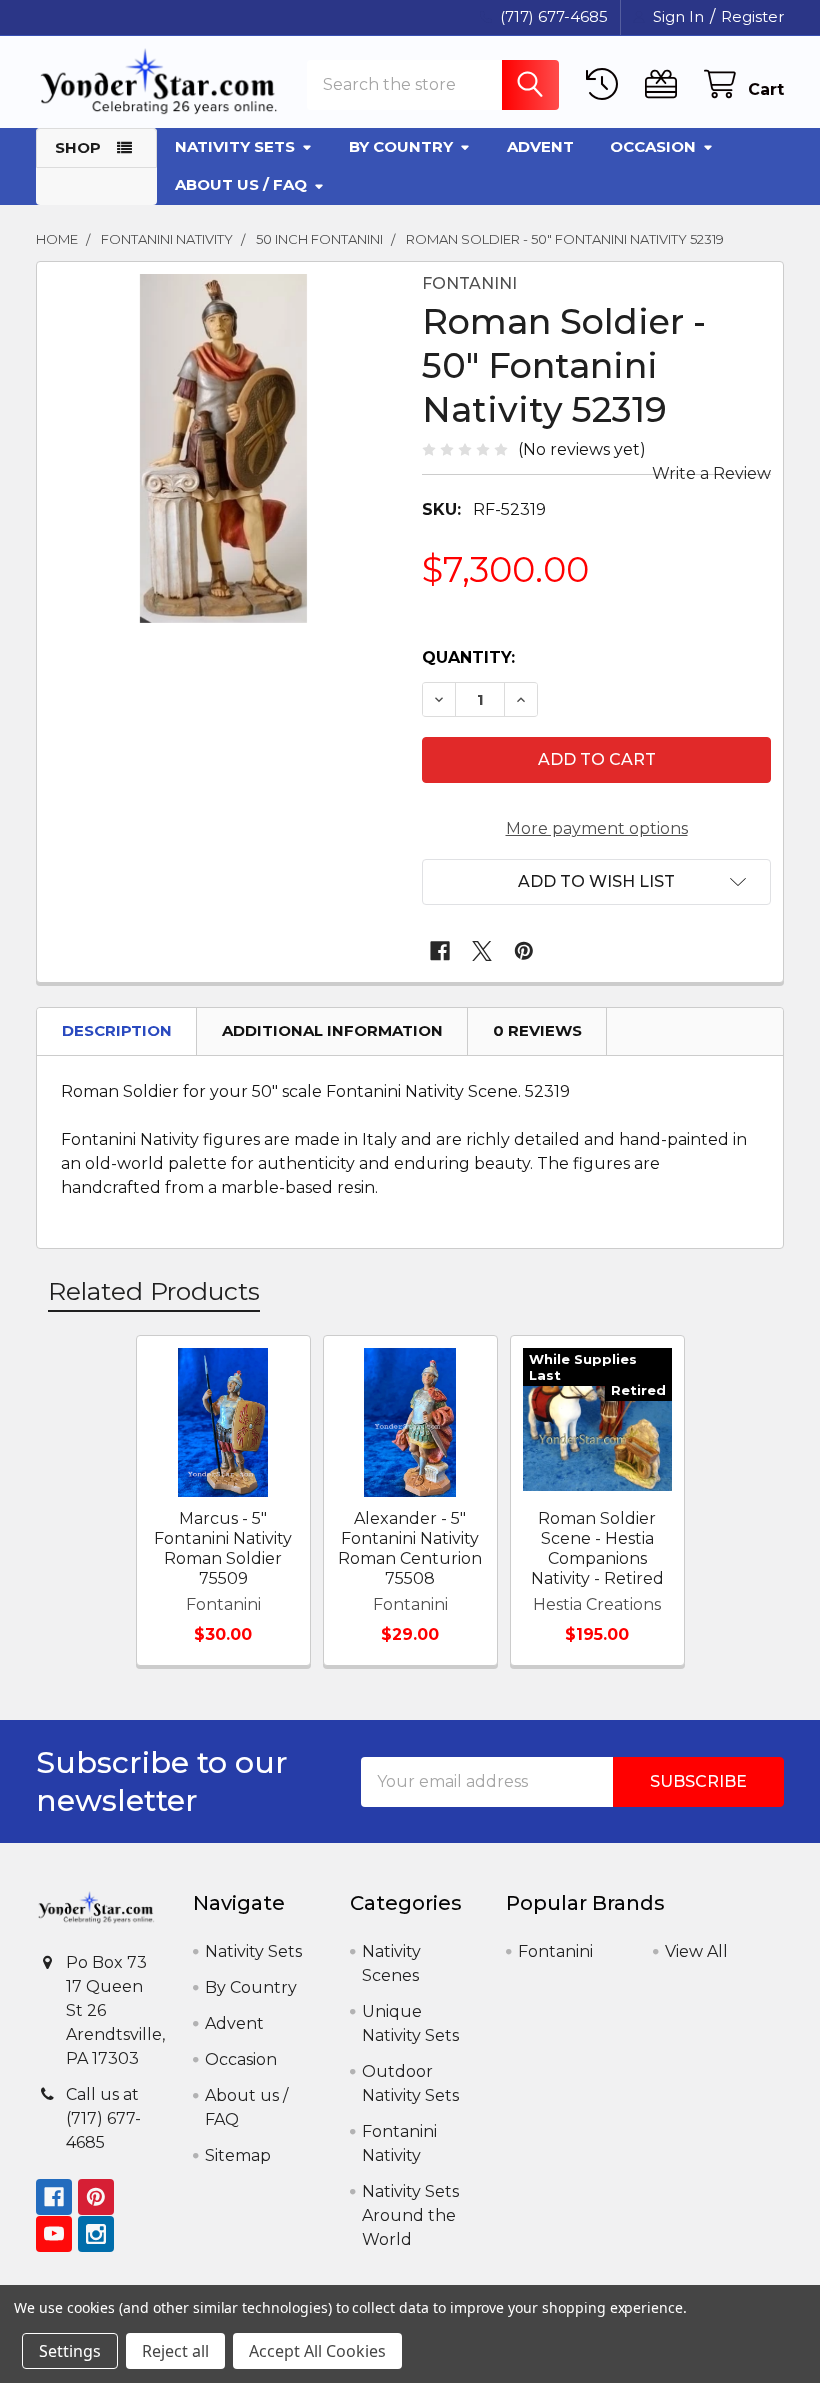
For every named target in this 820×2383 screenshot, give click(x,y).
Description (117, 1030)
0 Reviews (537, 1030)
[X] (482, 951)
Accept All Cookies (317, 2351)
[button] (596, 882)
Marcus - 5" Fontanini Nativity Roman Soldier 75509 (223, 1548)
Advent (540, 146)
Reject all (175, 2351)
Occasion (653, 146)
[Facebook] (440, 951)
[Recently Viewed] (606, 84)
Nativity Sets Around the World (410, 2215)
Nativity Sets (235, 146)
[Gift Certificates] (665, 84)
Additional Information (332, 1030)
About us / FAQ (241, 184)
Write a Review (711, 473)
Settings (70, 2351)
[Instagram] (96, 2234)
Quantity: (468, 657)
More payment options (597, 828)
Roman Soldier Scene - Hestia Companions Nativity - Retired (597, 1548)
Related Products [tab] (154, 1291)
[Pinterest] (524, 951)
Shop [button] (78, 147)
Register (752, 16)
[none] (223, 448)
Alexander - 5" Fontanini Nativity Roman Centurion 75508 (410, 1548)
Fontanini (555, 1951)
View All (696, 1951)
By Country (401, 146)
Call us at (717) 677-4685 (103, 2118)
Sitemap (238, 2155)
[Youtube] (54, 2234)
